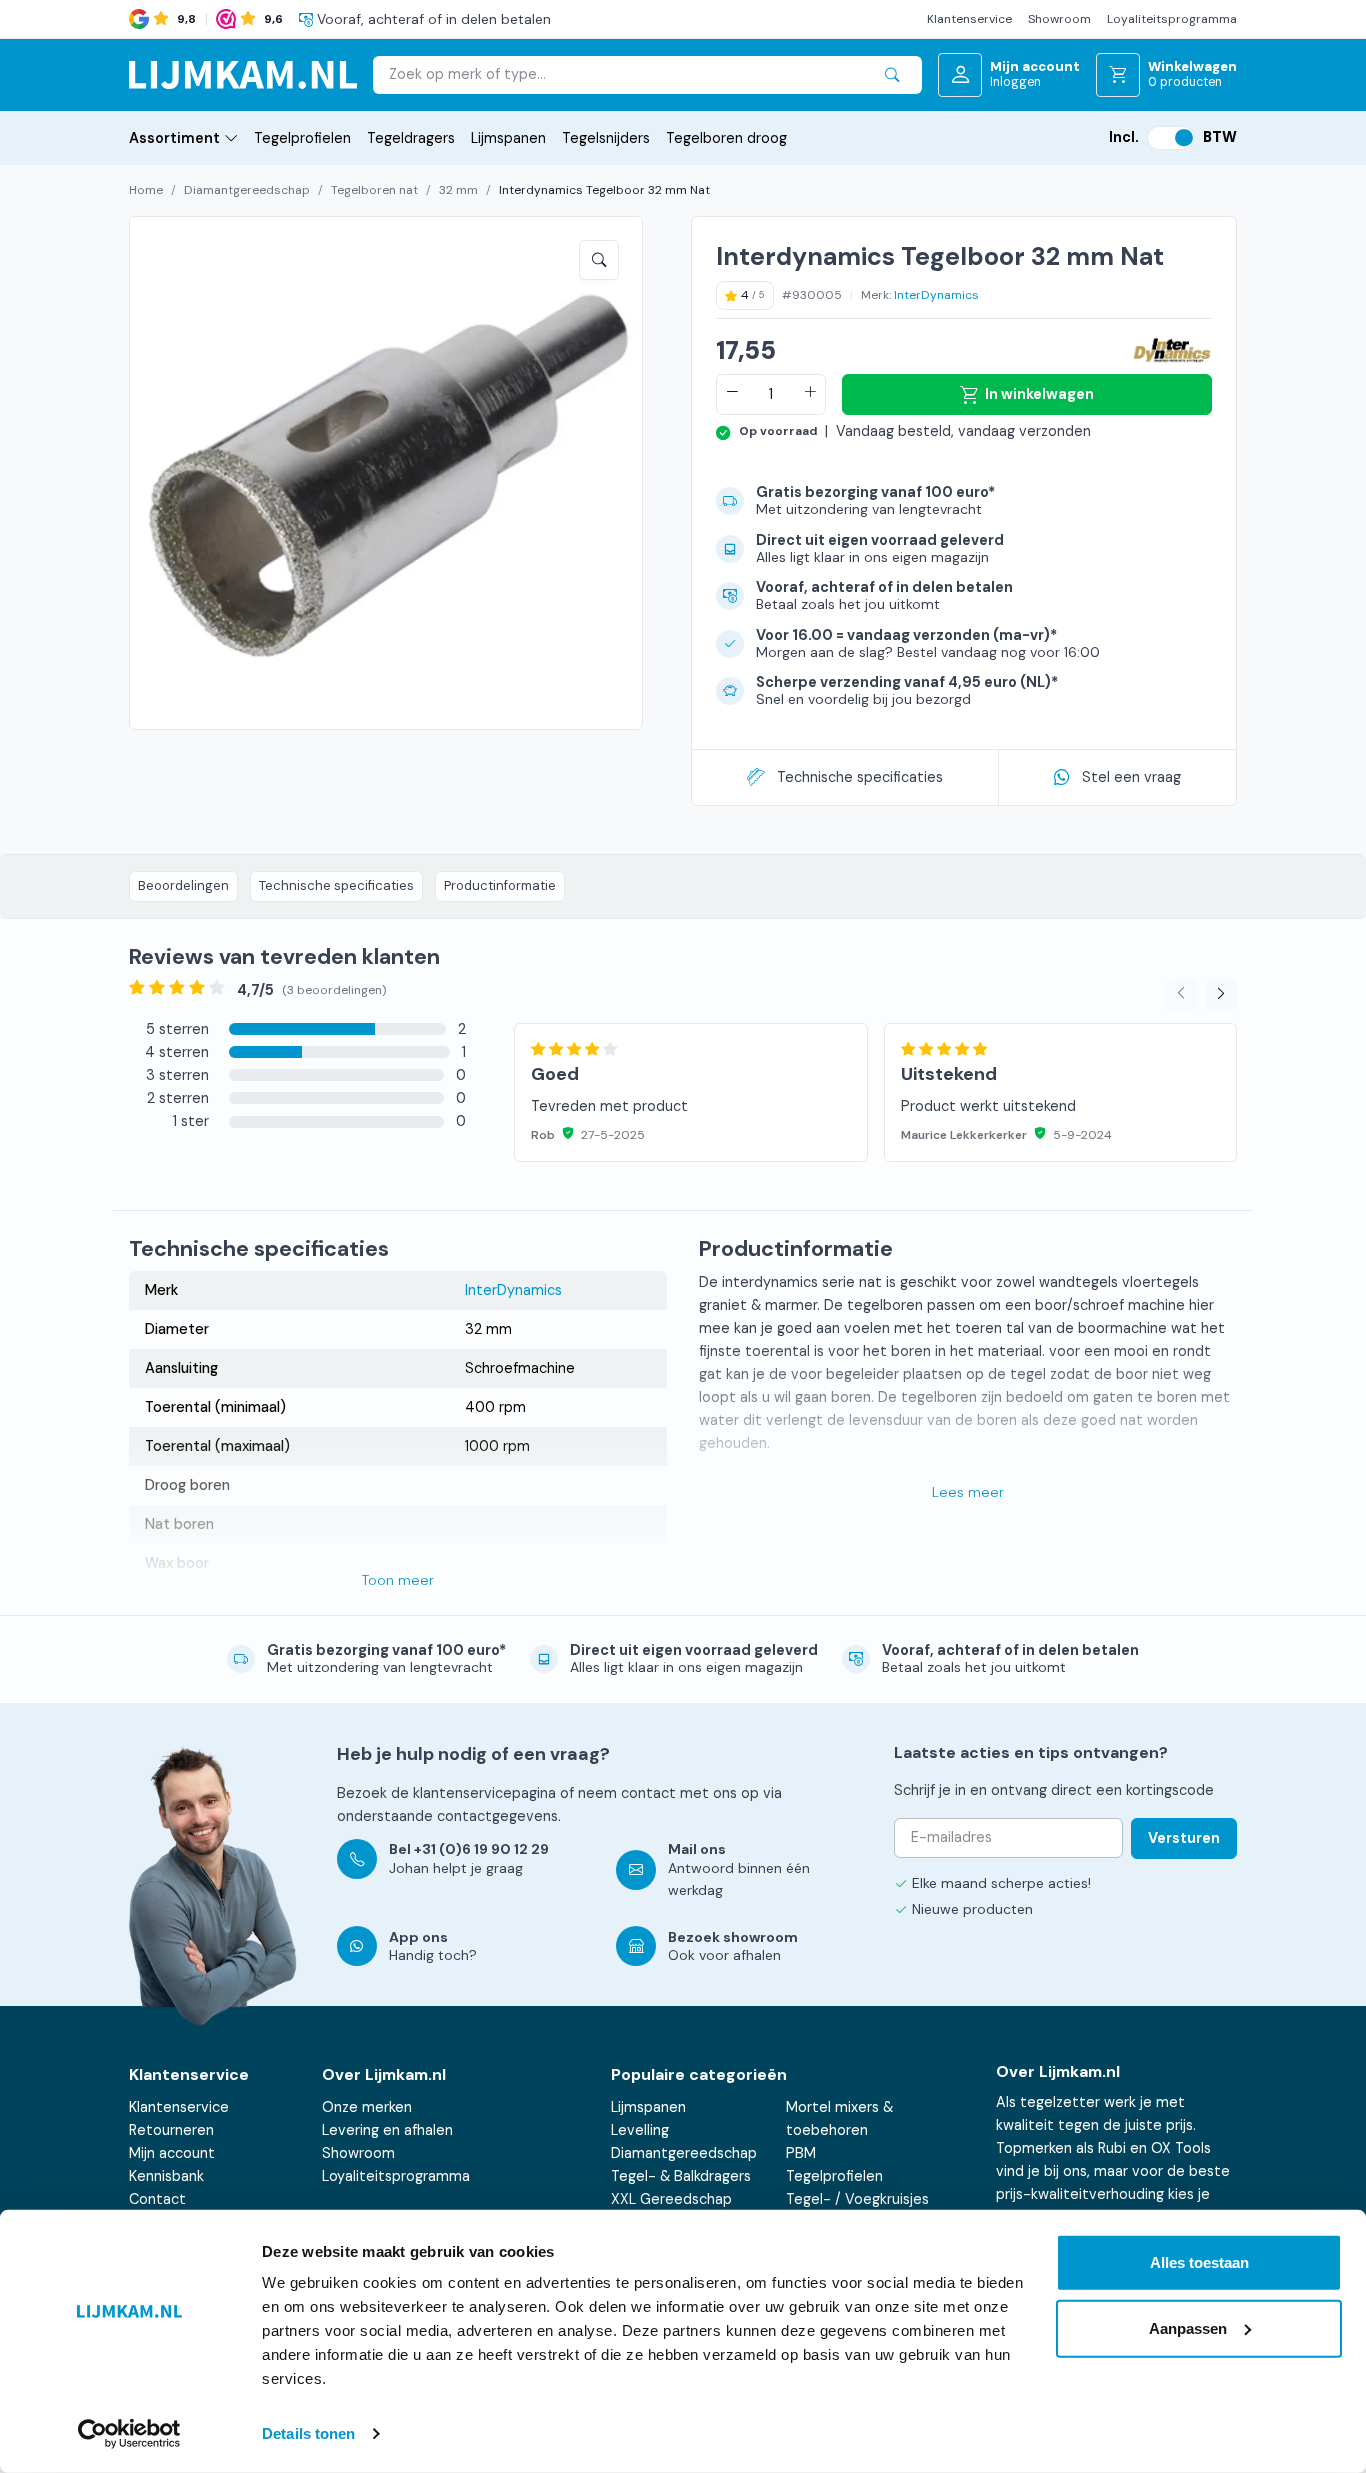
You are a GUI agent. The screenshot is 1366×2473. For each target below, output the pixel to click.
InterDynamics (936, 295)
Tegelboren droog (726, 138)
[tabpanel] (875, 1070)
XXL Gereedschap (671, 2199)
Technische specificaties (860, 777)
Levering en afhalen (387, 2130)
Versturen (1184, 1838)
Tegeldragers (411, 138)
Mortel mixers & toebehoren (839, 2118)
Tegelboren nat (374, 190)
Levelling (640, 2130)
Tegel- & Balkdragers (681, 2176)
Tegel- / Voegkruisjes (857, 2199)
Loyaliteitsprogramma (1172, 19)
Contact (157, 2199)
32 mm (458, 190)
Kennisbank (166, 2176)
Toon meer (398, 1580)
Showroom (1059, 19)
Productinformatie (500, 885)
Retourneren (171, 2130)
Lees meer (968, 1492)
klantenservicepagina (484, 1793)
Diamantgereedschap (247, 190)
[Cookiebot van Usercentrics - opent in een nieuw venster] (129, 2434)
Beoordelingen (183, 885)
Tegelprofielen (302, 138)
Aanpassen (1188, 2327)
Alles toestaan (1199, 2262)
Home (146, 190)
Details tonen (308, 2433)
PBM (801, 2153)
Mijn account (172, 2153)
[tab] (297, 1029)
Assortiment (174, 138)
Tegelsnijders (606, 138)
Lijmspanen (508, 138)
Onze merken (367, 2107)
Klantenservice (969, 19)
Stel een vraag (1131, 777)
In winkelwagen (1039, 394)
